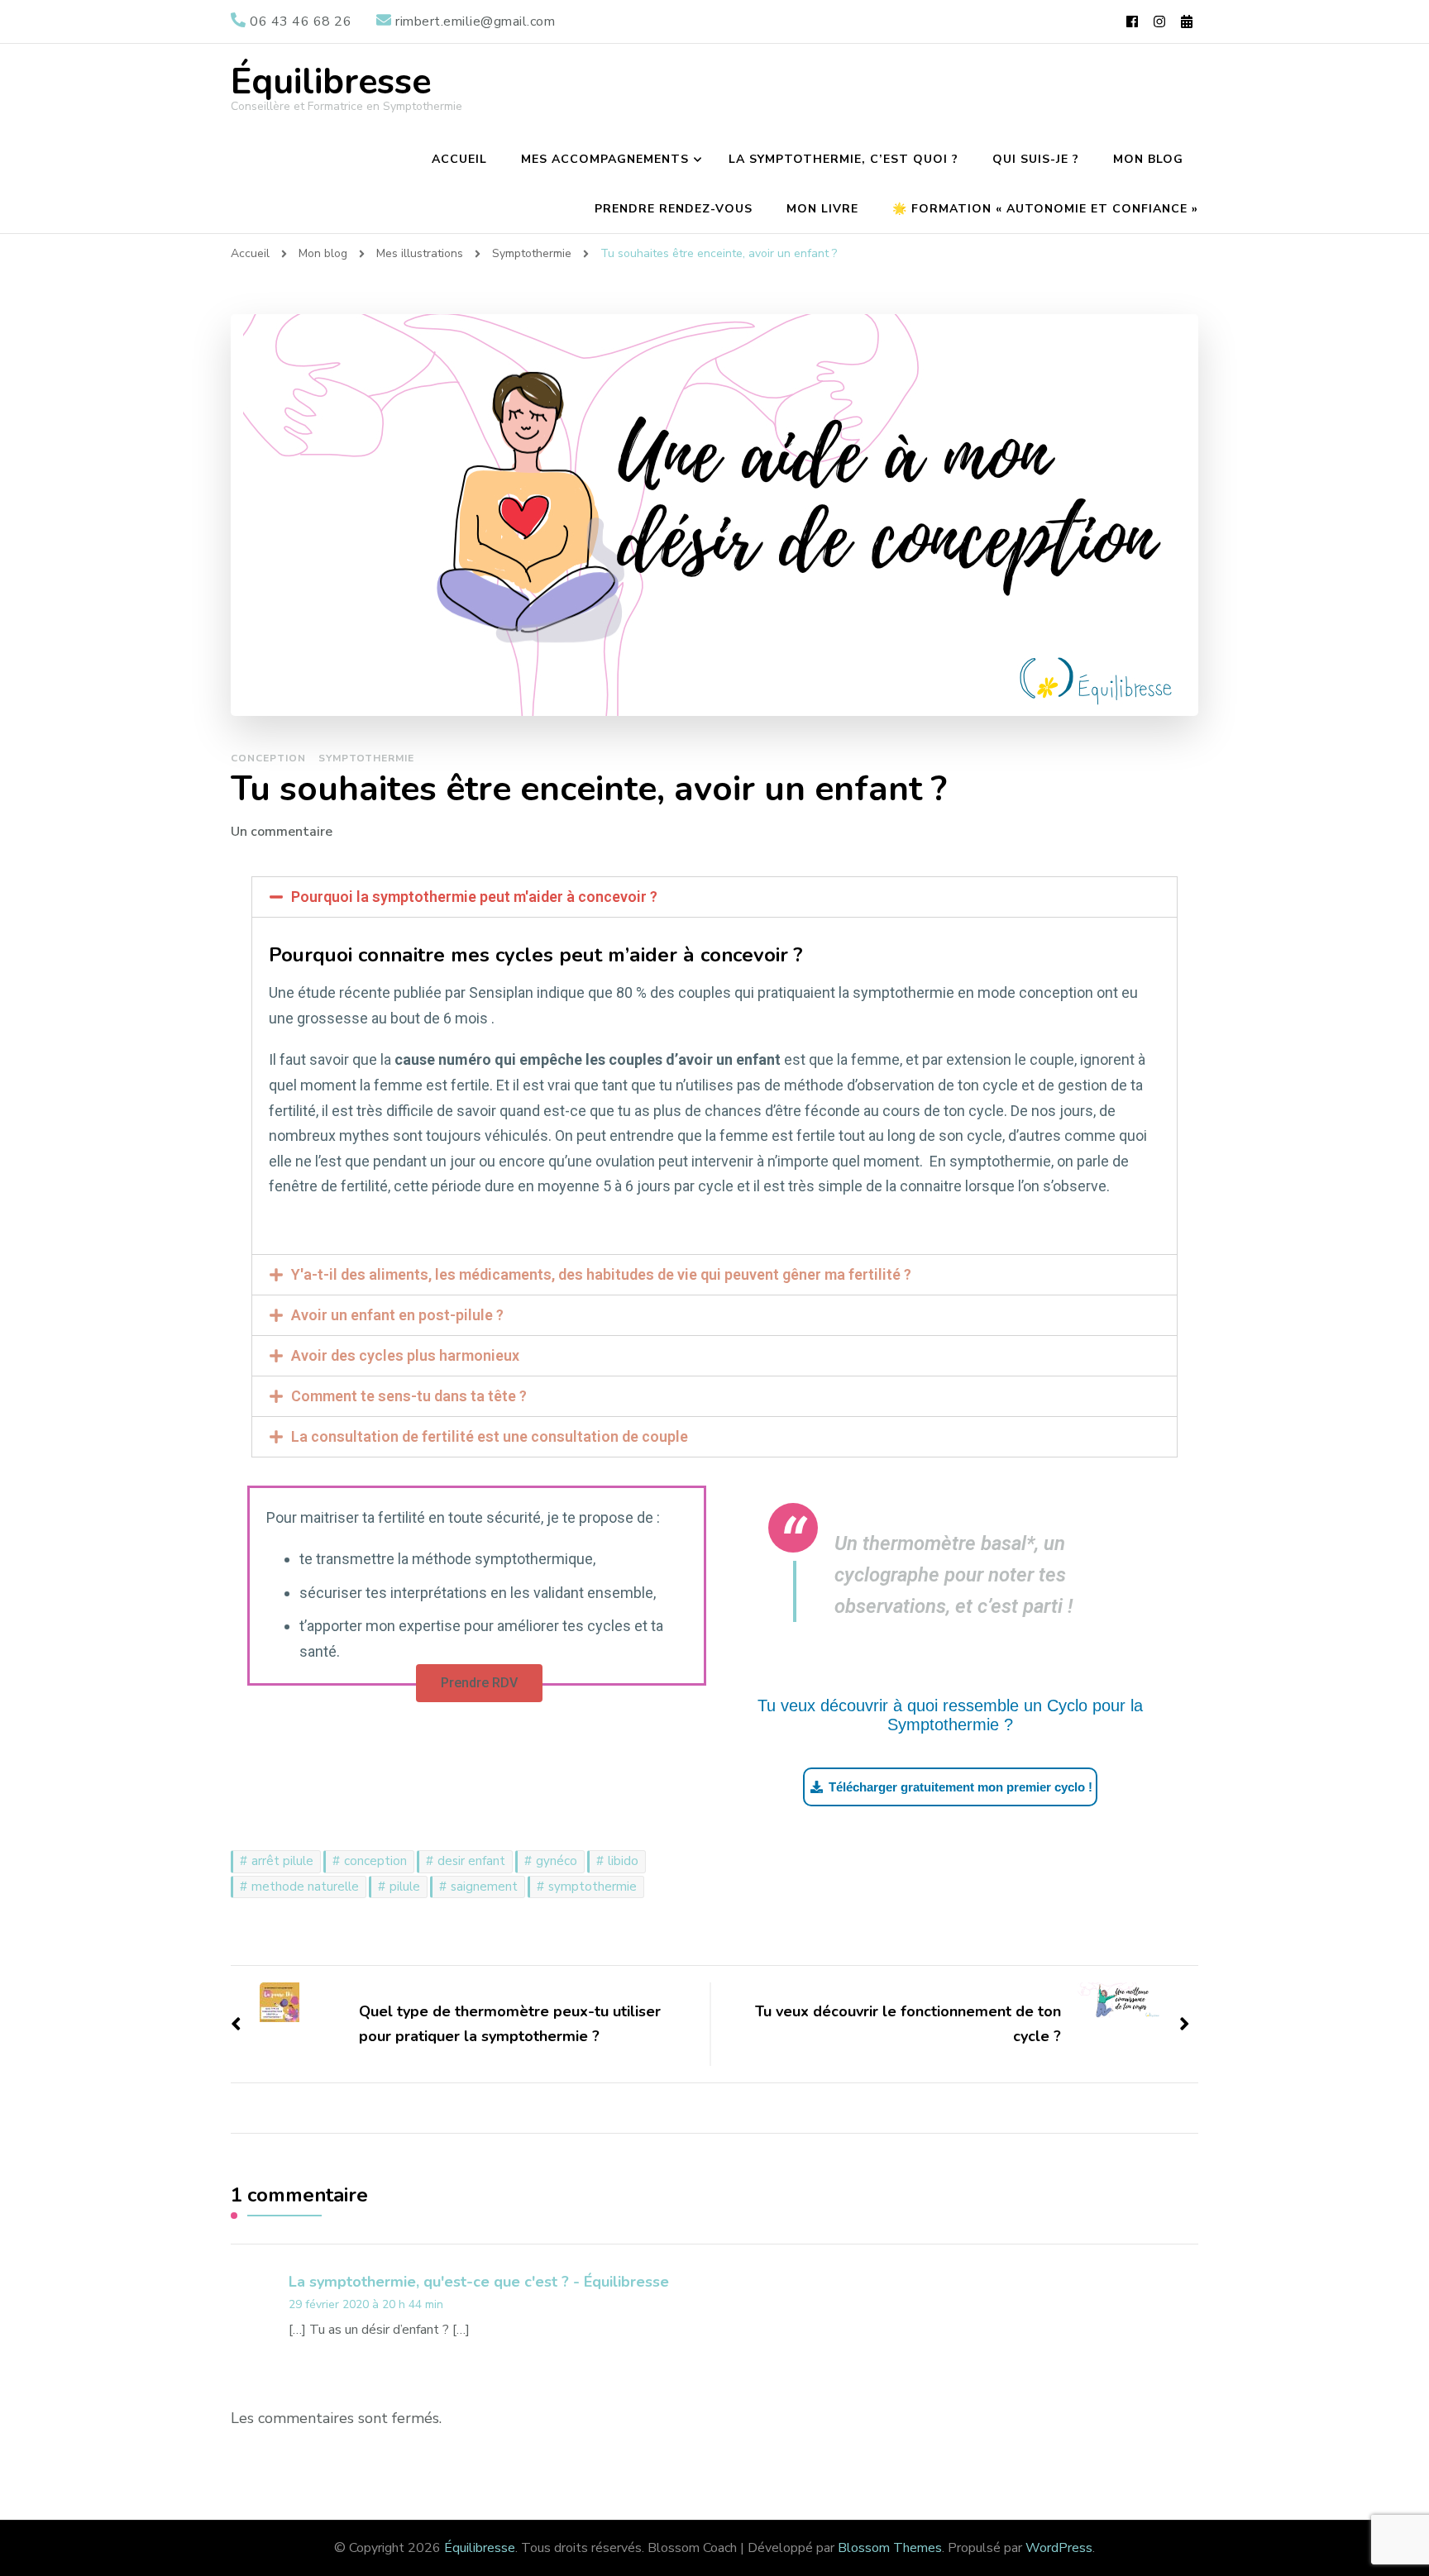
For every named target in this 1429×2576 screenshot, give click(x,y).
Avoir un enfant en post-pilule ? (397, 1315)
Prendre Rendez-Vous (674, 209)
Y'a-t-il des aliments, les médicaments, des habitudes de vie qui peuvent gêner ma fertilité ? (601, 1274)
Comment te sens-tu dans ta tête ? (409, 1396)
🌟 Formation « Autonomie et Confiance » (1045, 209)
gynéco (557, 1861)
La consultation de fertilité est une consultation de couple (490, 1436)
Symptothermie (366, 758)
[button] (479, 1683)
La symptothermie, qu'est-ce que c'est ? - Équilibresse (479, 2282)
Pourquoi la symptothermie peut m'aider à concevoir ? (474, 897)
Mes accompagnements (605, 159)
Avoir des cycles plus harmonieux (405, 1355)
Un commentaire (282, 832)
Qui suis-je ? (1036, 159)
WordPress (1059, 2548)
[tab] (714, 897)
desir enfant (471, 1861)
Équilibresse (331, 82)
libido (623, 1861)
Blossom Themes (890, 2548)
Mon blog (1148, 159)
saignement (484, 1887)
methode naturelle (305, 1887)
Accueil (459, 159)
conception (375, 1861)
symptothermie (593, 1887)
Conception (268, 758)
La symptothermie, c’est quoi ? (844, 159)
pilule (405, 1887)
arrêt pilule (282, 1861)
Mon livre (822, 209)
